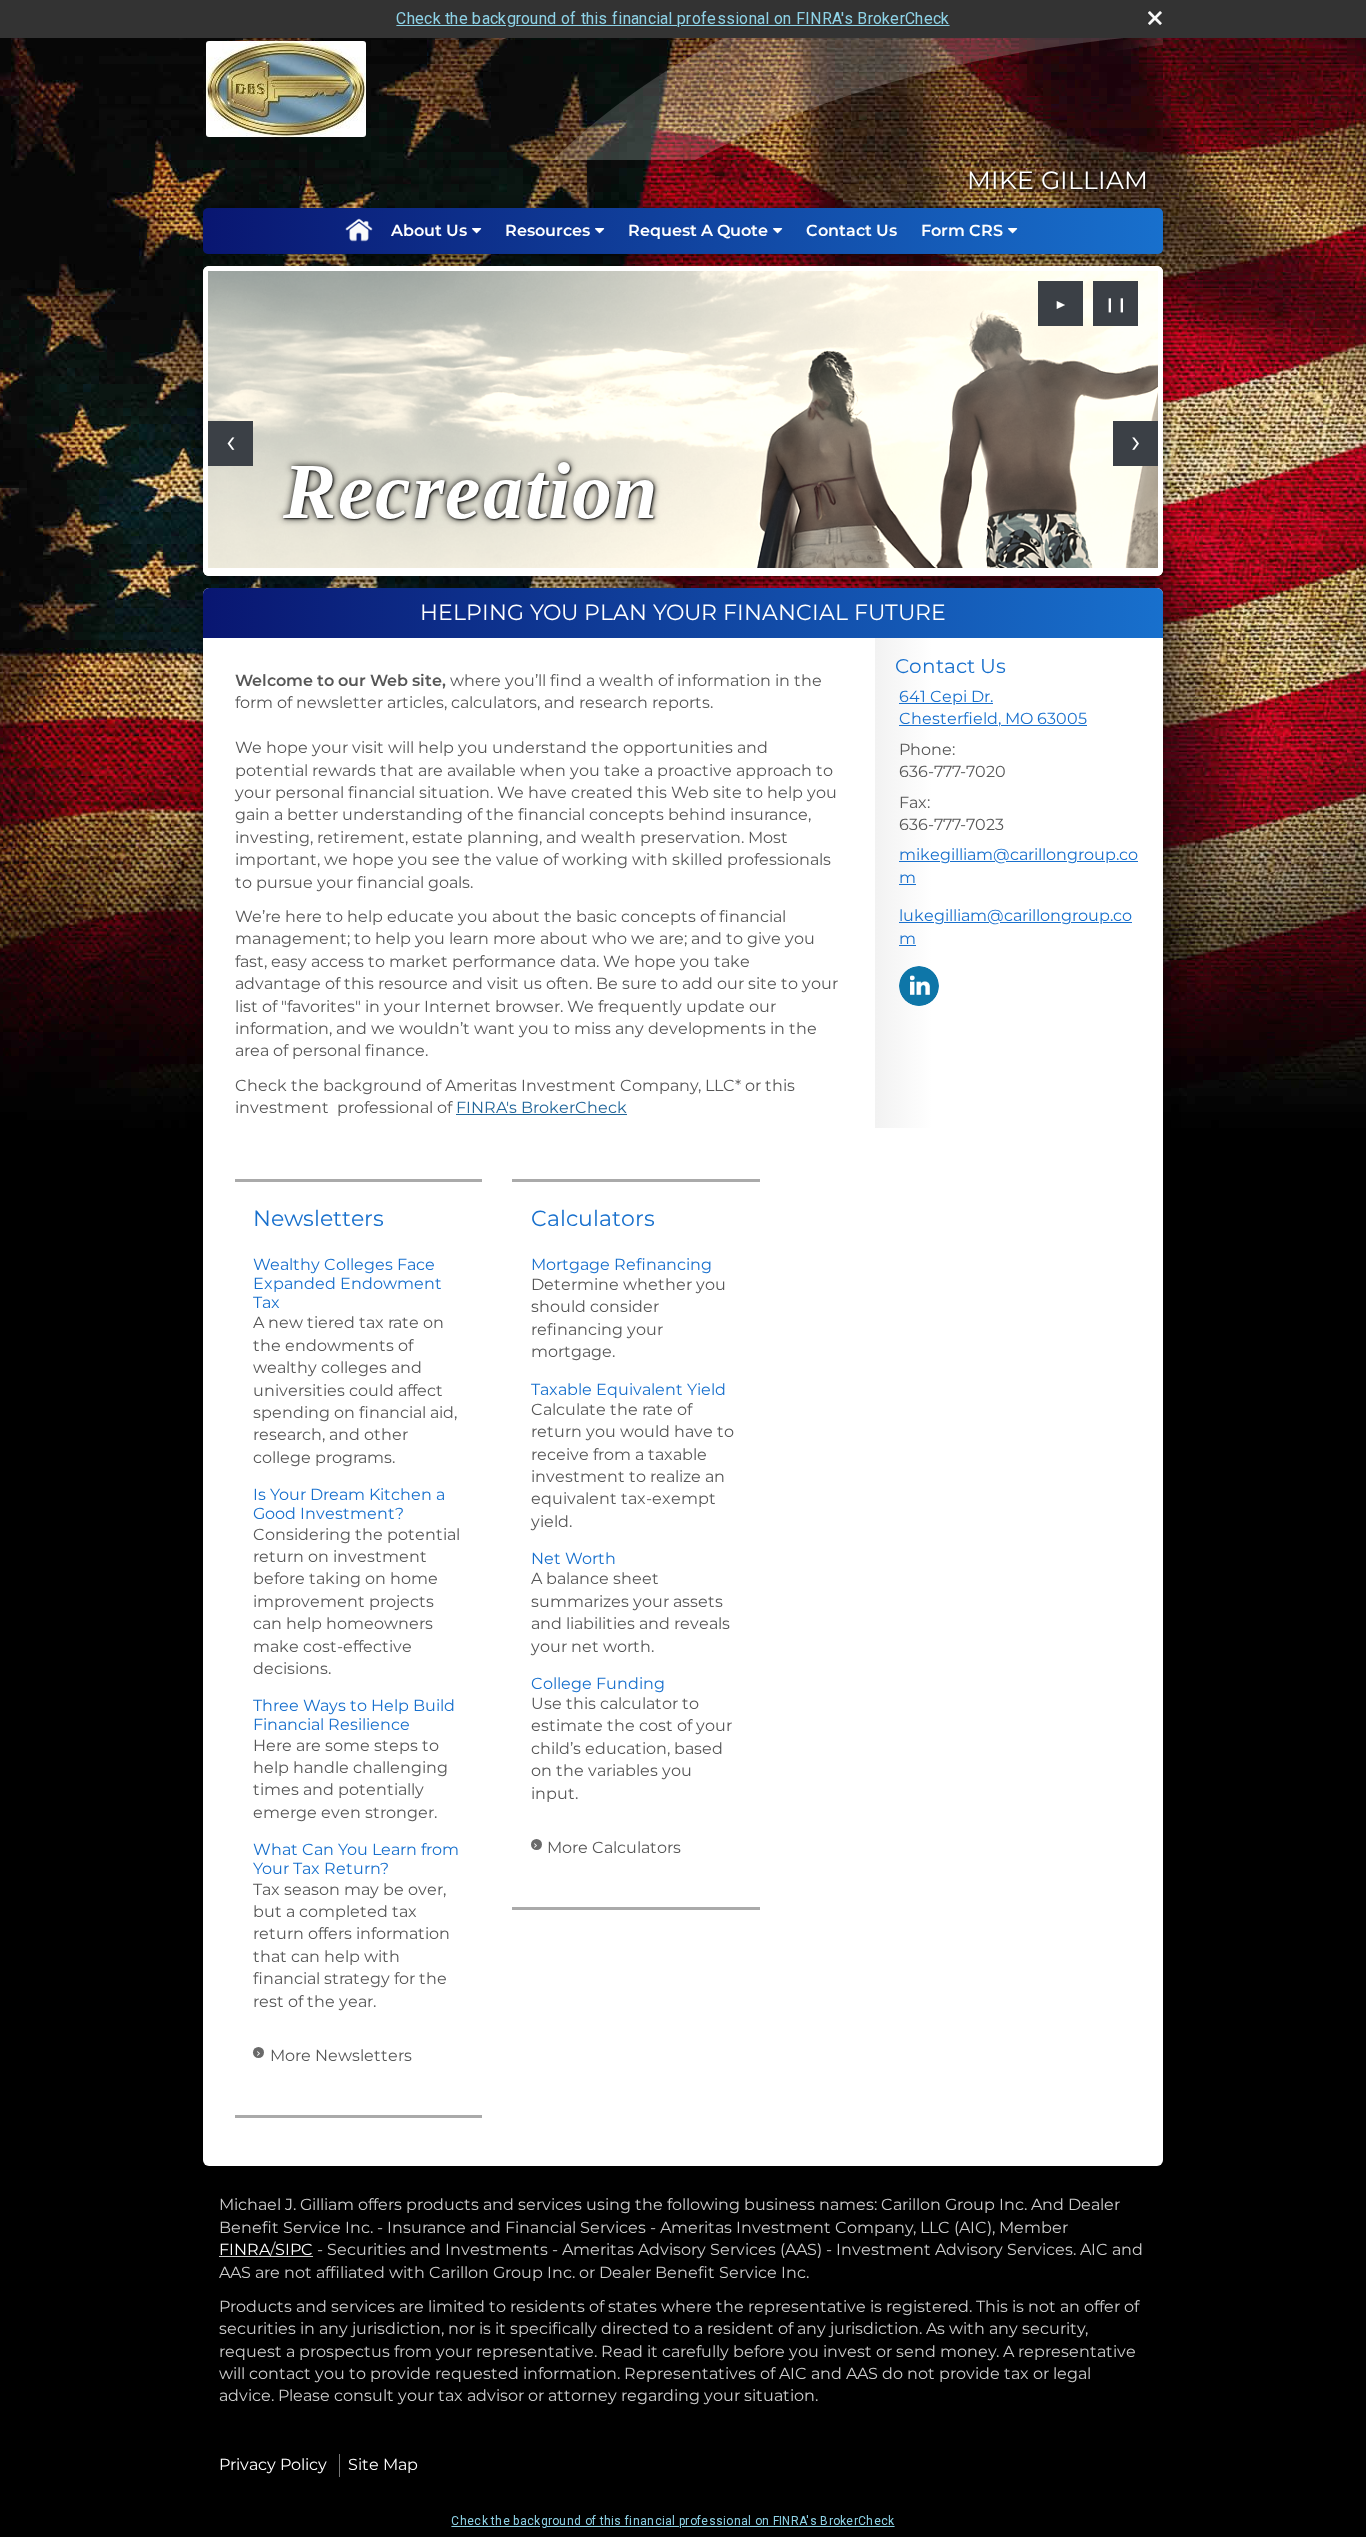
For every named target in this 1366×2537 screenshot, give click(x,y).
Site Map (383, 2464)
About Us (429, 230)
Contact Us (851, 230)
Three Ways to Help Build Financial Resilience (354, 1715)
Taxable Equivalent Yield (628, 1389)
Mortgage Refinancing (621, 1264)
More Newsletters (341, 2055)
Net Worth (573, 1558)
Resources (547, 230)
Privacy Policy (273, 2464)
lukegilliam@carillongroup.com (1015, 926)
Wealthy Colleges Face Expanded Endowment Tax (347, 1283)
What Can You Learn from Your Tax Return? (356, 1859)
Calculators (593, 1218)
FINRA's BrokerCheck (541, 1107)
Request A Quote (698, 230)
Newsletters (318, 1218)
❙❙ (1116, 304)
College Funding (598, 1683)
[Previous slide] (230, 443)
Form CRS (962, 230)
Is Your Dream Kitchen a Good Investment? (349, 1504)
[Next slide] (1135, 443)
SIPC (294, 2249)
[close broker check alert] (1155, 18)
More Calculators (614, 1847)
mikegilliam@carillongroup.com (1018, 865)
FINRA (244, 2249)
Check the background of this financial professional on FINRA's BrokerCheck (672, 18)
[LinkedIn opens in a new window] (919, 984)
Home (358, 231)
